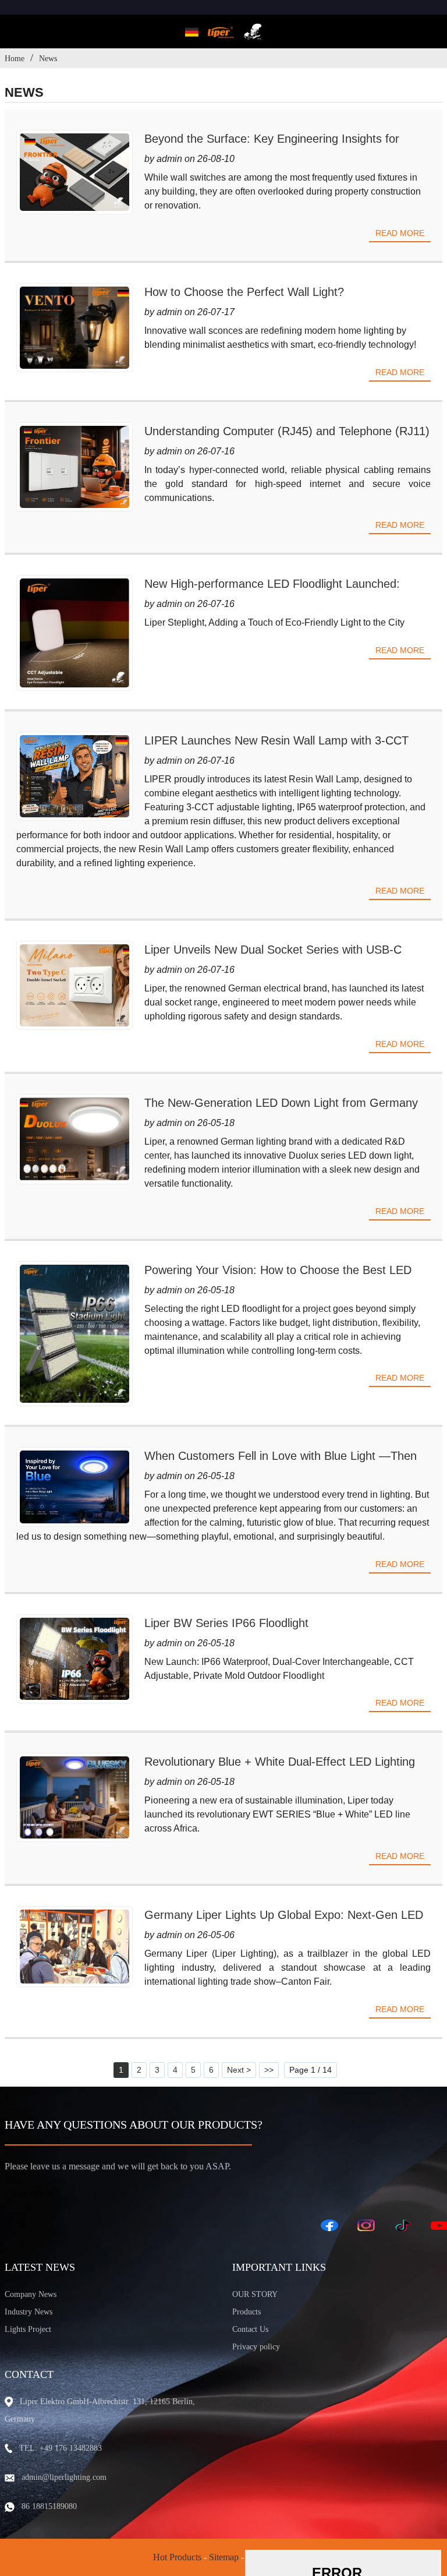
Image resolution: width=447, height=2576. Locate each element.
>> (269, 2070)
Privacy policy (256, 2347)
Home (15, 59)
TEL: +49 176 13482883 (61, 2448)
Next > (239, 2070)
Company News (31, 2294)
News (48, 59)
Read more (400, 233)
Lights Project (28, 2329)
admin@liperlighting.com (64, 2477)
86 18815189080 (49, 2506)
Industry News (29, 2312)
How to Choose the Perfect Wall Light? (244, 292)
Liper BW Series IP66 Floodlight (226, 1623)
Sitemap (224, 2557)
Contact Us (250, 2329)
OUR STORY (255, 2294)
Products (246, 2312)
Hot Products (177, 2557)
